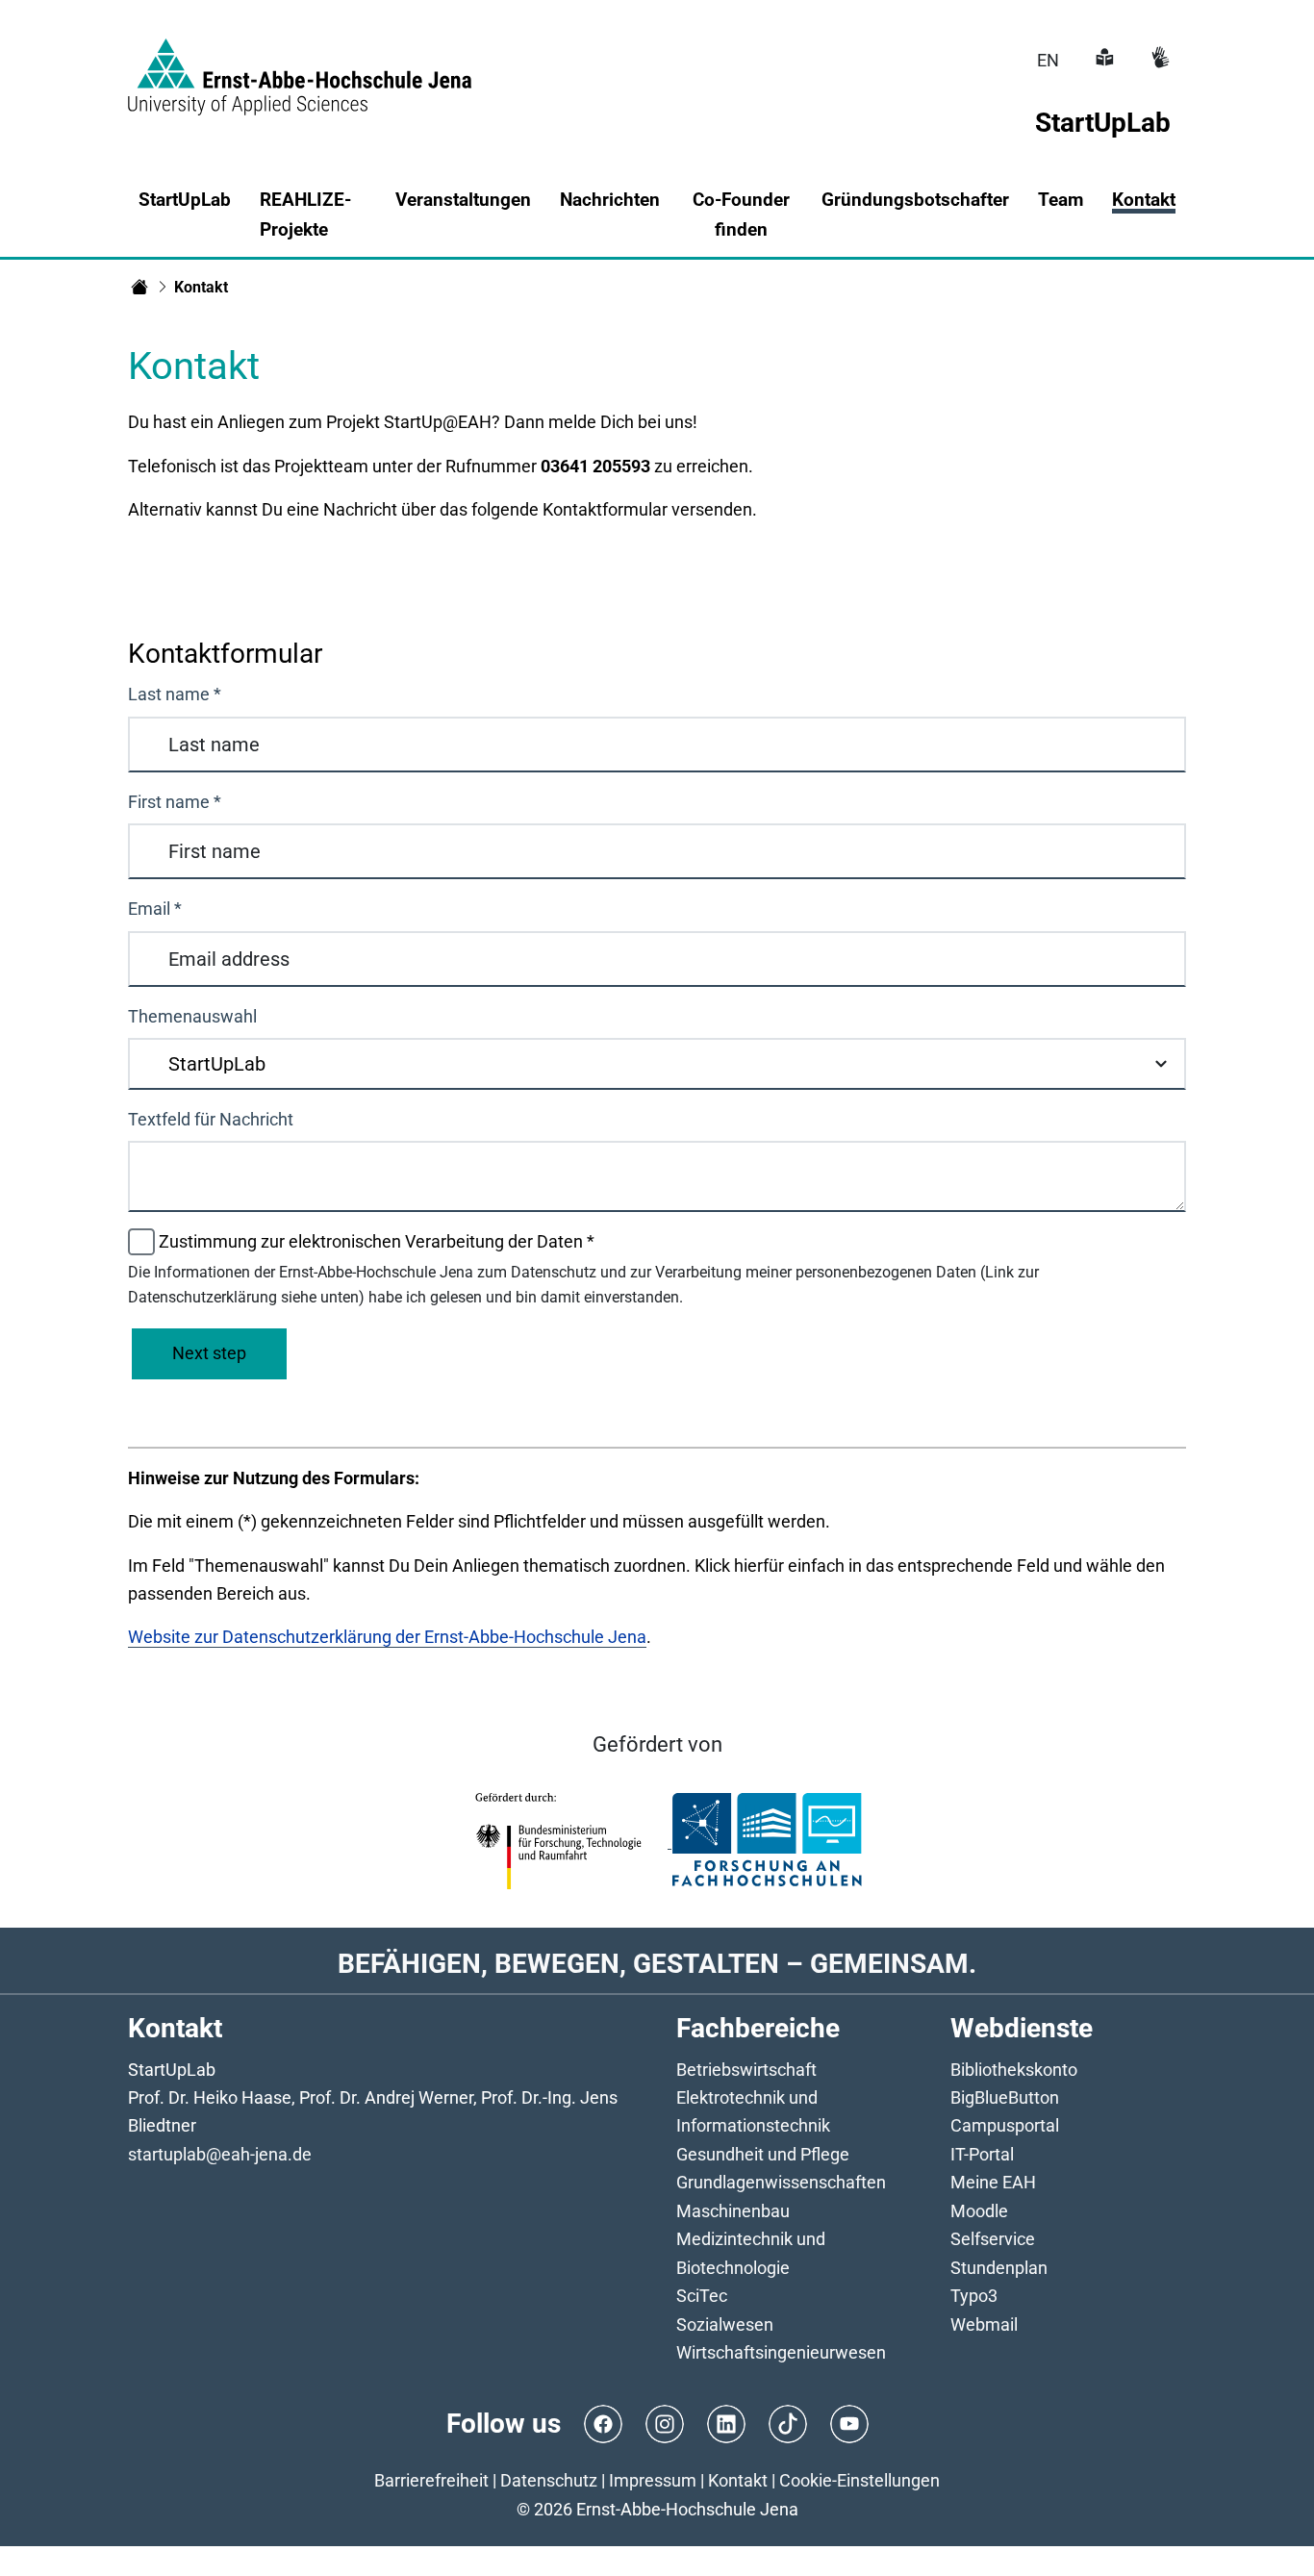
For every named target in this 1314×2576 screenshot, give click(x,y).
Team (1061, 200)
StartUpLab (185, 200)
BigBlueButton (1005, 2097)
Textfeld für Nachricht (211, 1119)
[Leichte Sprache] (1102, 60)
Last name (175, 694)
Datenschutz (549, 2480)
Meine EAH (993, 2182)
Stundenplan (999, 2268)
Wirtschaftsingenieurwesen (781, 2352)
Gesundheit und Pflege (763, 2154)
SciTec (702, 2296)
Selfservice (993, 2239)
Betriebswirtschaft (746, 2070)
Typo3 (974, 2296)
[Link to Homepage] (300, 65)
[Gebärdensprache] (1158, 60)
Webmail (984, 2324)
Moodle (979, 2211)
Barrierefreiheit (431, 2480)
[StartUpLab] (139, 287)
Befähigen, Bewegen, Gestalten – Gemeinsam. (657, 1964)
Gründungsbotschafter (915, 200)
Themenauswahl (192, 1016)
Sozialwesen (725, 2324)
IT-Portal (982, 2154)
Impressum (653, 2480)
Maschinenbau (733, 2211)
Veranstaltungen (463, 200)
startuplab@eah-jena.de (220, 2154)
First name (175, 802)
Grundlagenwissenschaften (781, 2182)
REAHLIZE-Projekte (305, 215)
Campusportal (1005, 2125)
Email (155, 909)
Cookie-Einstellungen (859, 2480)
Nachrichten (610, 200)
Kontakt (1144, 200)
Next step (209, 1353)
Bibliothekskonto (1014, 2070)
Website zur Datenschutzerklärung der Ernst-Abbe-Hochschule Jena (387, 1637)
